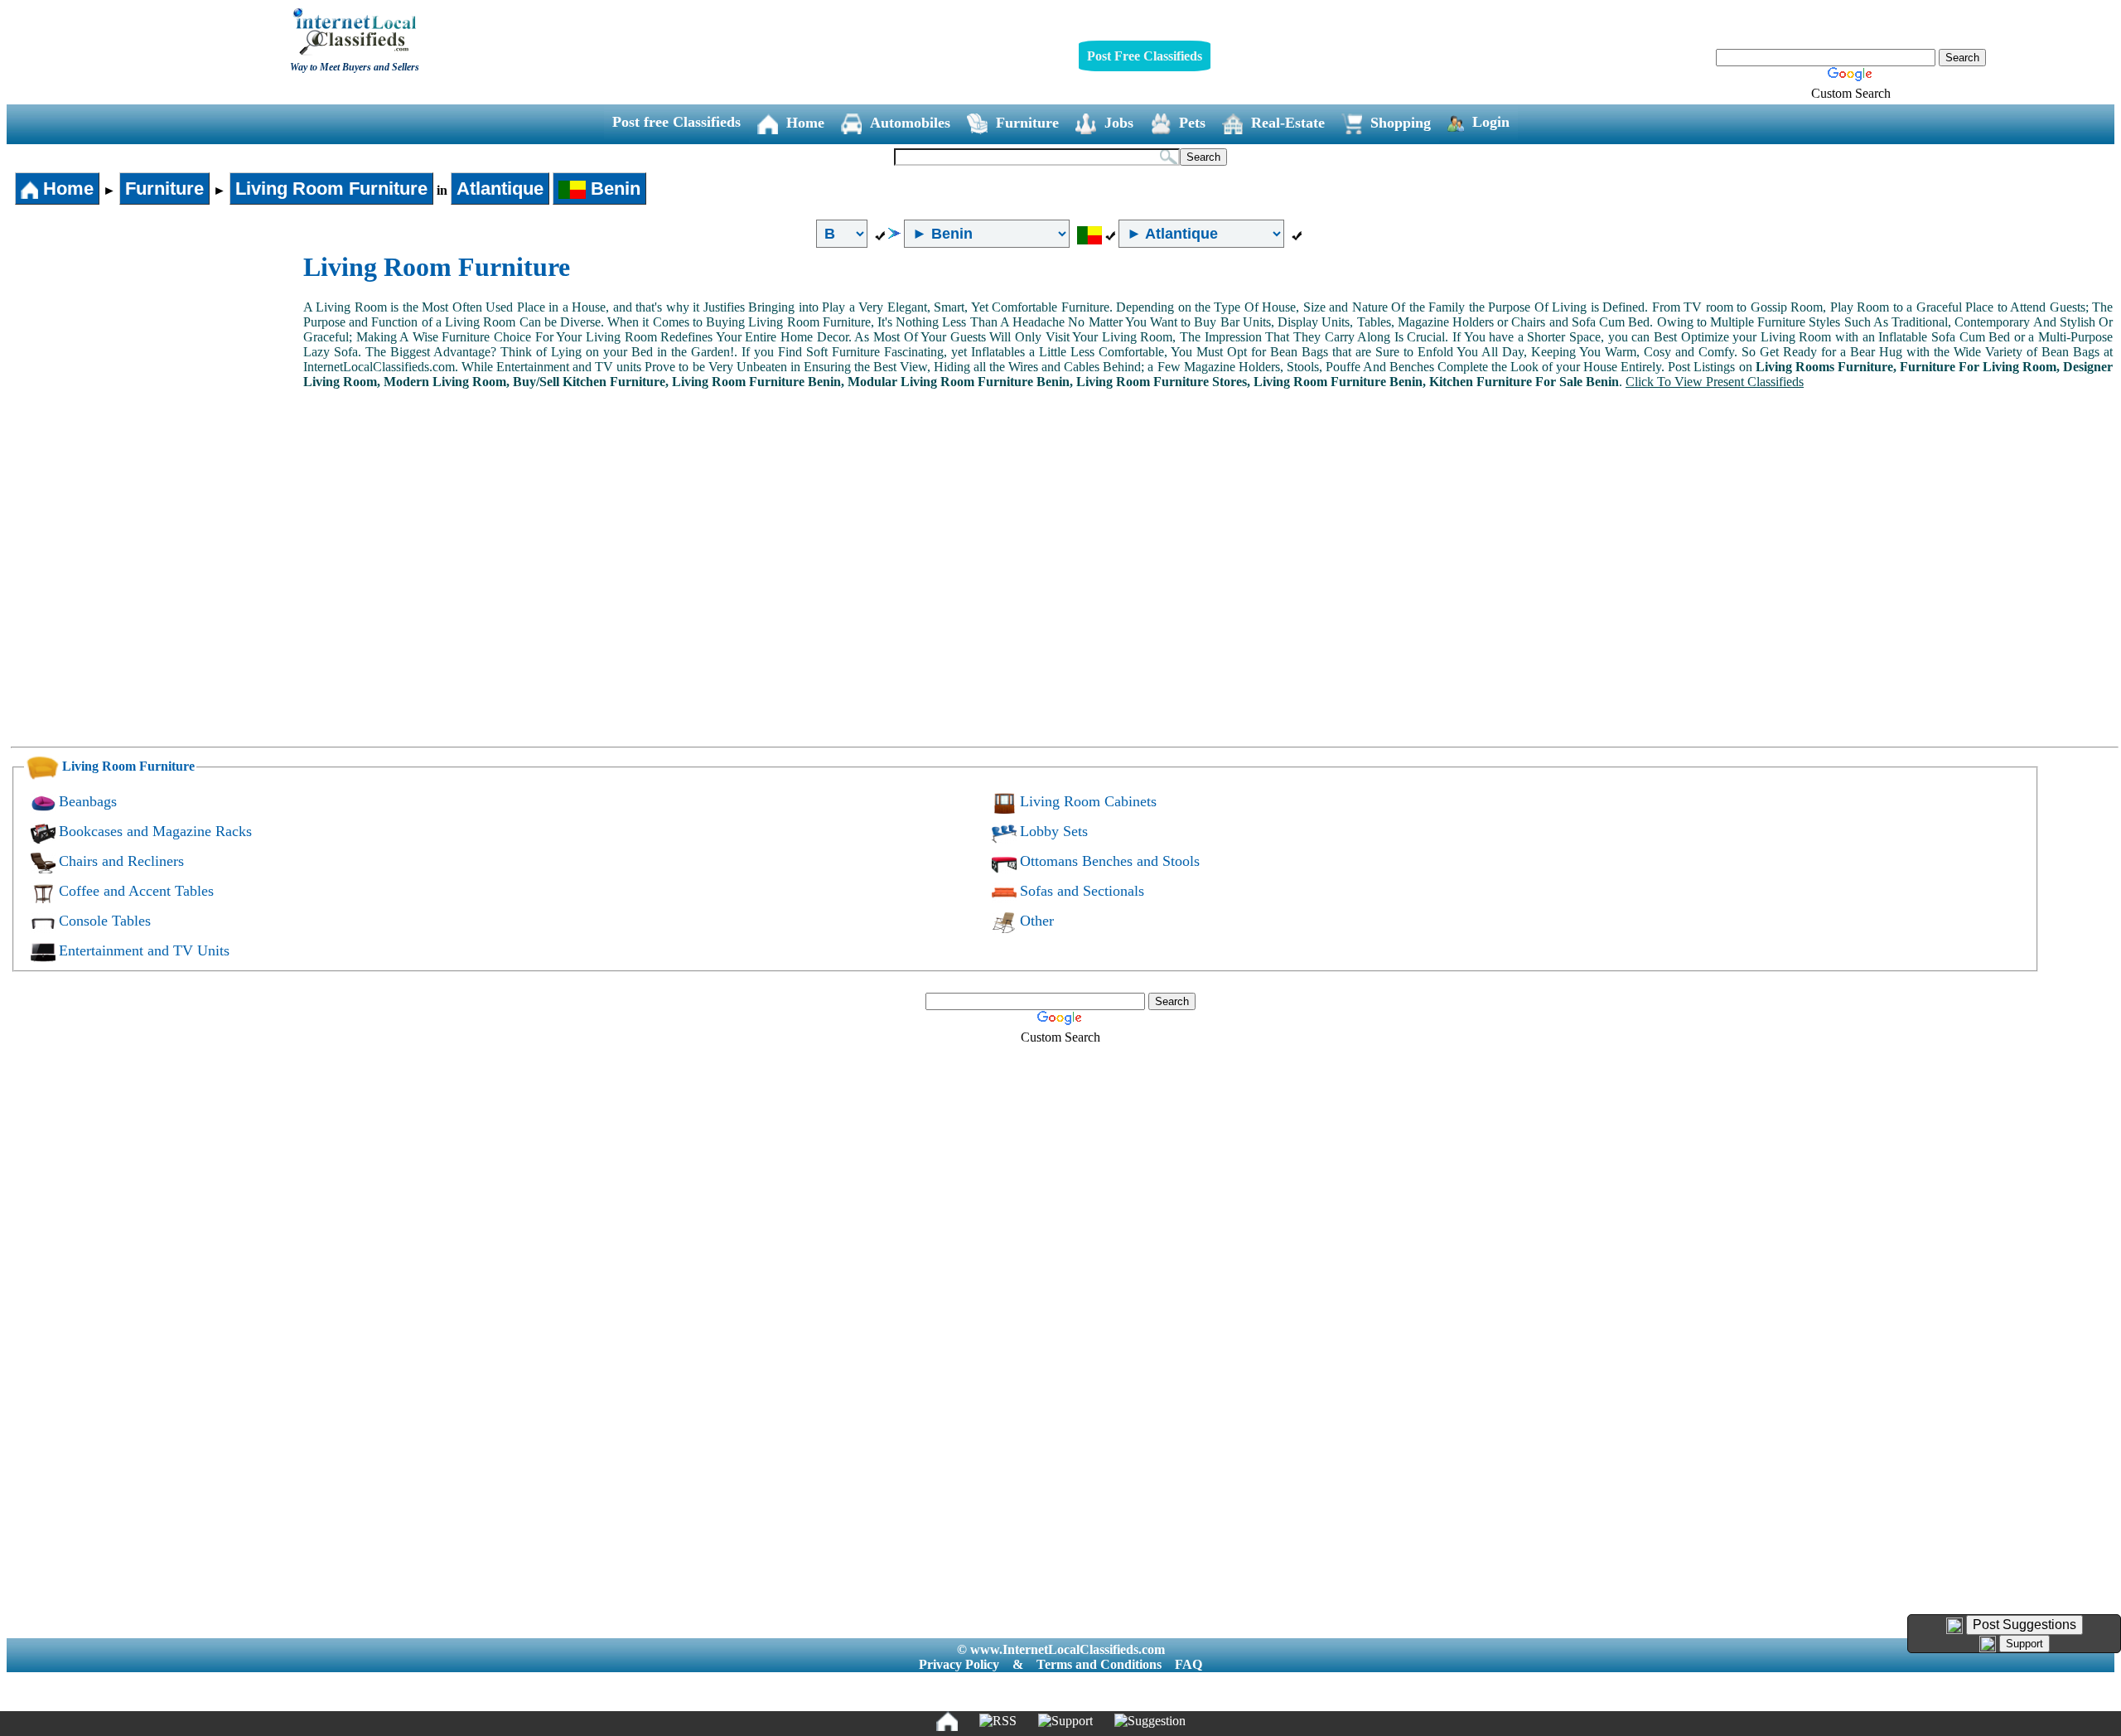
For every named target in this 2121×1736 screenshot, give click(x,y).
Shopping (1401, 123)
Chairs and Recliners (121, 861)
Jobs (1119, 123)
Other (1037, 921)
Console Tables (105, 921)
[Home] (947, 1721)
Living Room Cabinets (1088, 801)
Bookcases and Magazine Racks (155, 831)
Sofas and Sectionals (1082, 891)
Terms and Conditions (1099, 1664)
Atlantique (500, 189)
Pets (1192, 123)
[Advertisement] (156, 376)
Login (1491, 122)
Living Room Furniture (331, 189)
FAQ (1189, 1664)
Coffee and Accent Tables (136, 891)
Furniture (1027, 123)
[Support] (1065, 1721)
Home (805, 123)
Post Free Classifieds (1145, 56)
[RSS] (998, 1721)
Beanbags (88, 801)
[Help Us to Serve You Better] (1954, 1626)
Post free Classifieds (676, 122)
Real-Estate (1288, 123)
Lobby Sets (1054, 831)
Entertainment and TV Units (144, 950)
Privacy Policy (959, 1664)
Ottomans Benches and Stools (1110, 861)
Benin (613, 189)
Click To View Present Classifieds (1715, 382)
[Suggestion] (1150, 1721)
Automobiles (910, 123)
